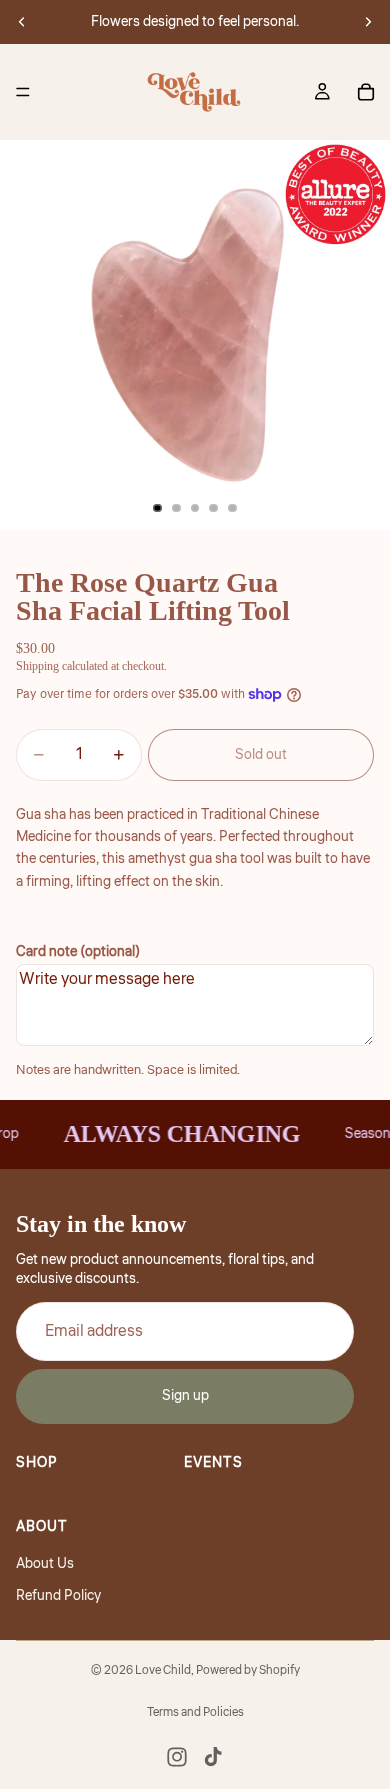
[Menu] (23, 92)
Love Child (163, 1670)
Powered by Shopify (248, 1670)
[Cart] (366, 92)
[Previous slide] (22, 22)
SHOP (37, 1463)
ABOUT (42, 1528)
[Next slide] (368, 22)
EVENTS (213, 1463)
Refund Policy (58, 1596)
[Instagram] (177, 1757)
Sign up (185, 1397)
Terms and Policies (195, 1712)
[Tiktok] (213, 1757)
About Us (45, 1564)
